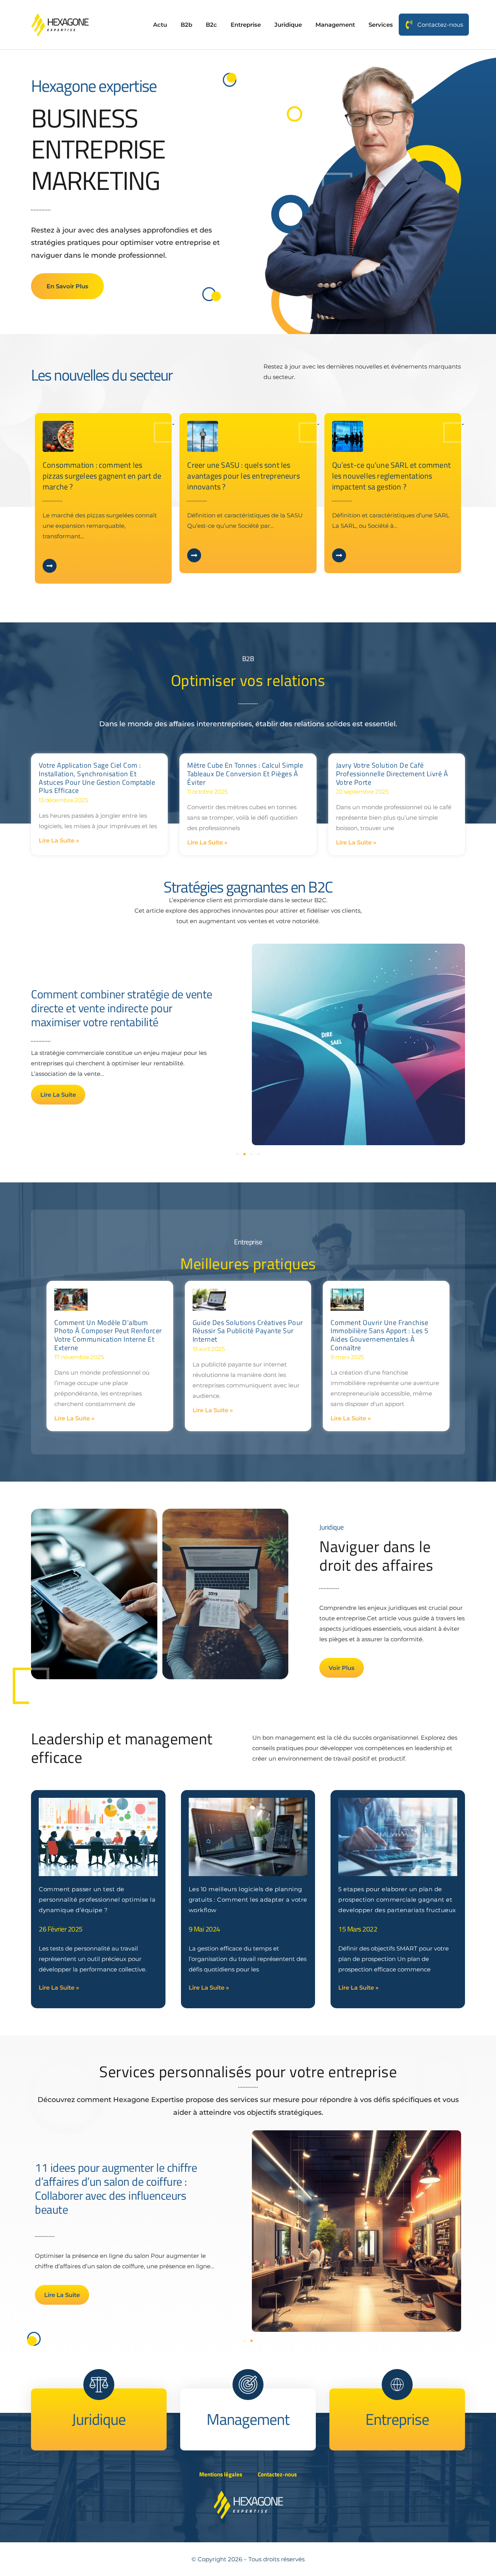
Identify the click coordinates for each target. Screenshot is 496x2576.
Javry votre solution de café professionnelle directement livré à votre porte (392, 774)
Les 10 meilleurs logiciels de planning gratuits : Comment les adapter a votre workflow (248, 1900)
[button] (238, 1154)
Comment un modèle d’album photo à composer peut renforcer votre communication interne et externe (108, 1335)
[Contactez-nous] (409, 25)
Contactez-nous (440, 25)
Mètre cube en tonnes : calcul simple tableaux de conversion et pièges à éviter (245, 774)
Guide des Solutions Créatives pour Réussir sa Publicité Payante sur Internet (248, 1331)
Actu (160, 25)
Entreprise (246, 25)
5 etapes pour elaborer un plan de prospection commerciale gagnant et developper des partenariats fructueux (397, 1900)
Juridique (288, 25)
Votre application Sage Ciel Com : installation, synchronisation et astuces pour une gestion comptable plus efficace (97, 778)
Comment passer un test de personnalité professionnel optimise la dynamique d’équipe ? (97, 1900)
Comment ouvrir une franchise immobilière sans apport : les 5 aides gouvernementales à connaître (380, 1335)
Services (381, 25)
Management (335, 25)
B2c (211, 25)
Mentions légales (221, 2474)
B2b (186, 25)
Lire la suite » (59, 840)
